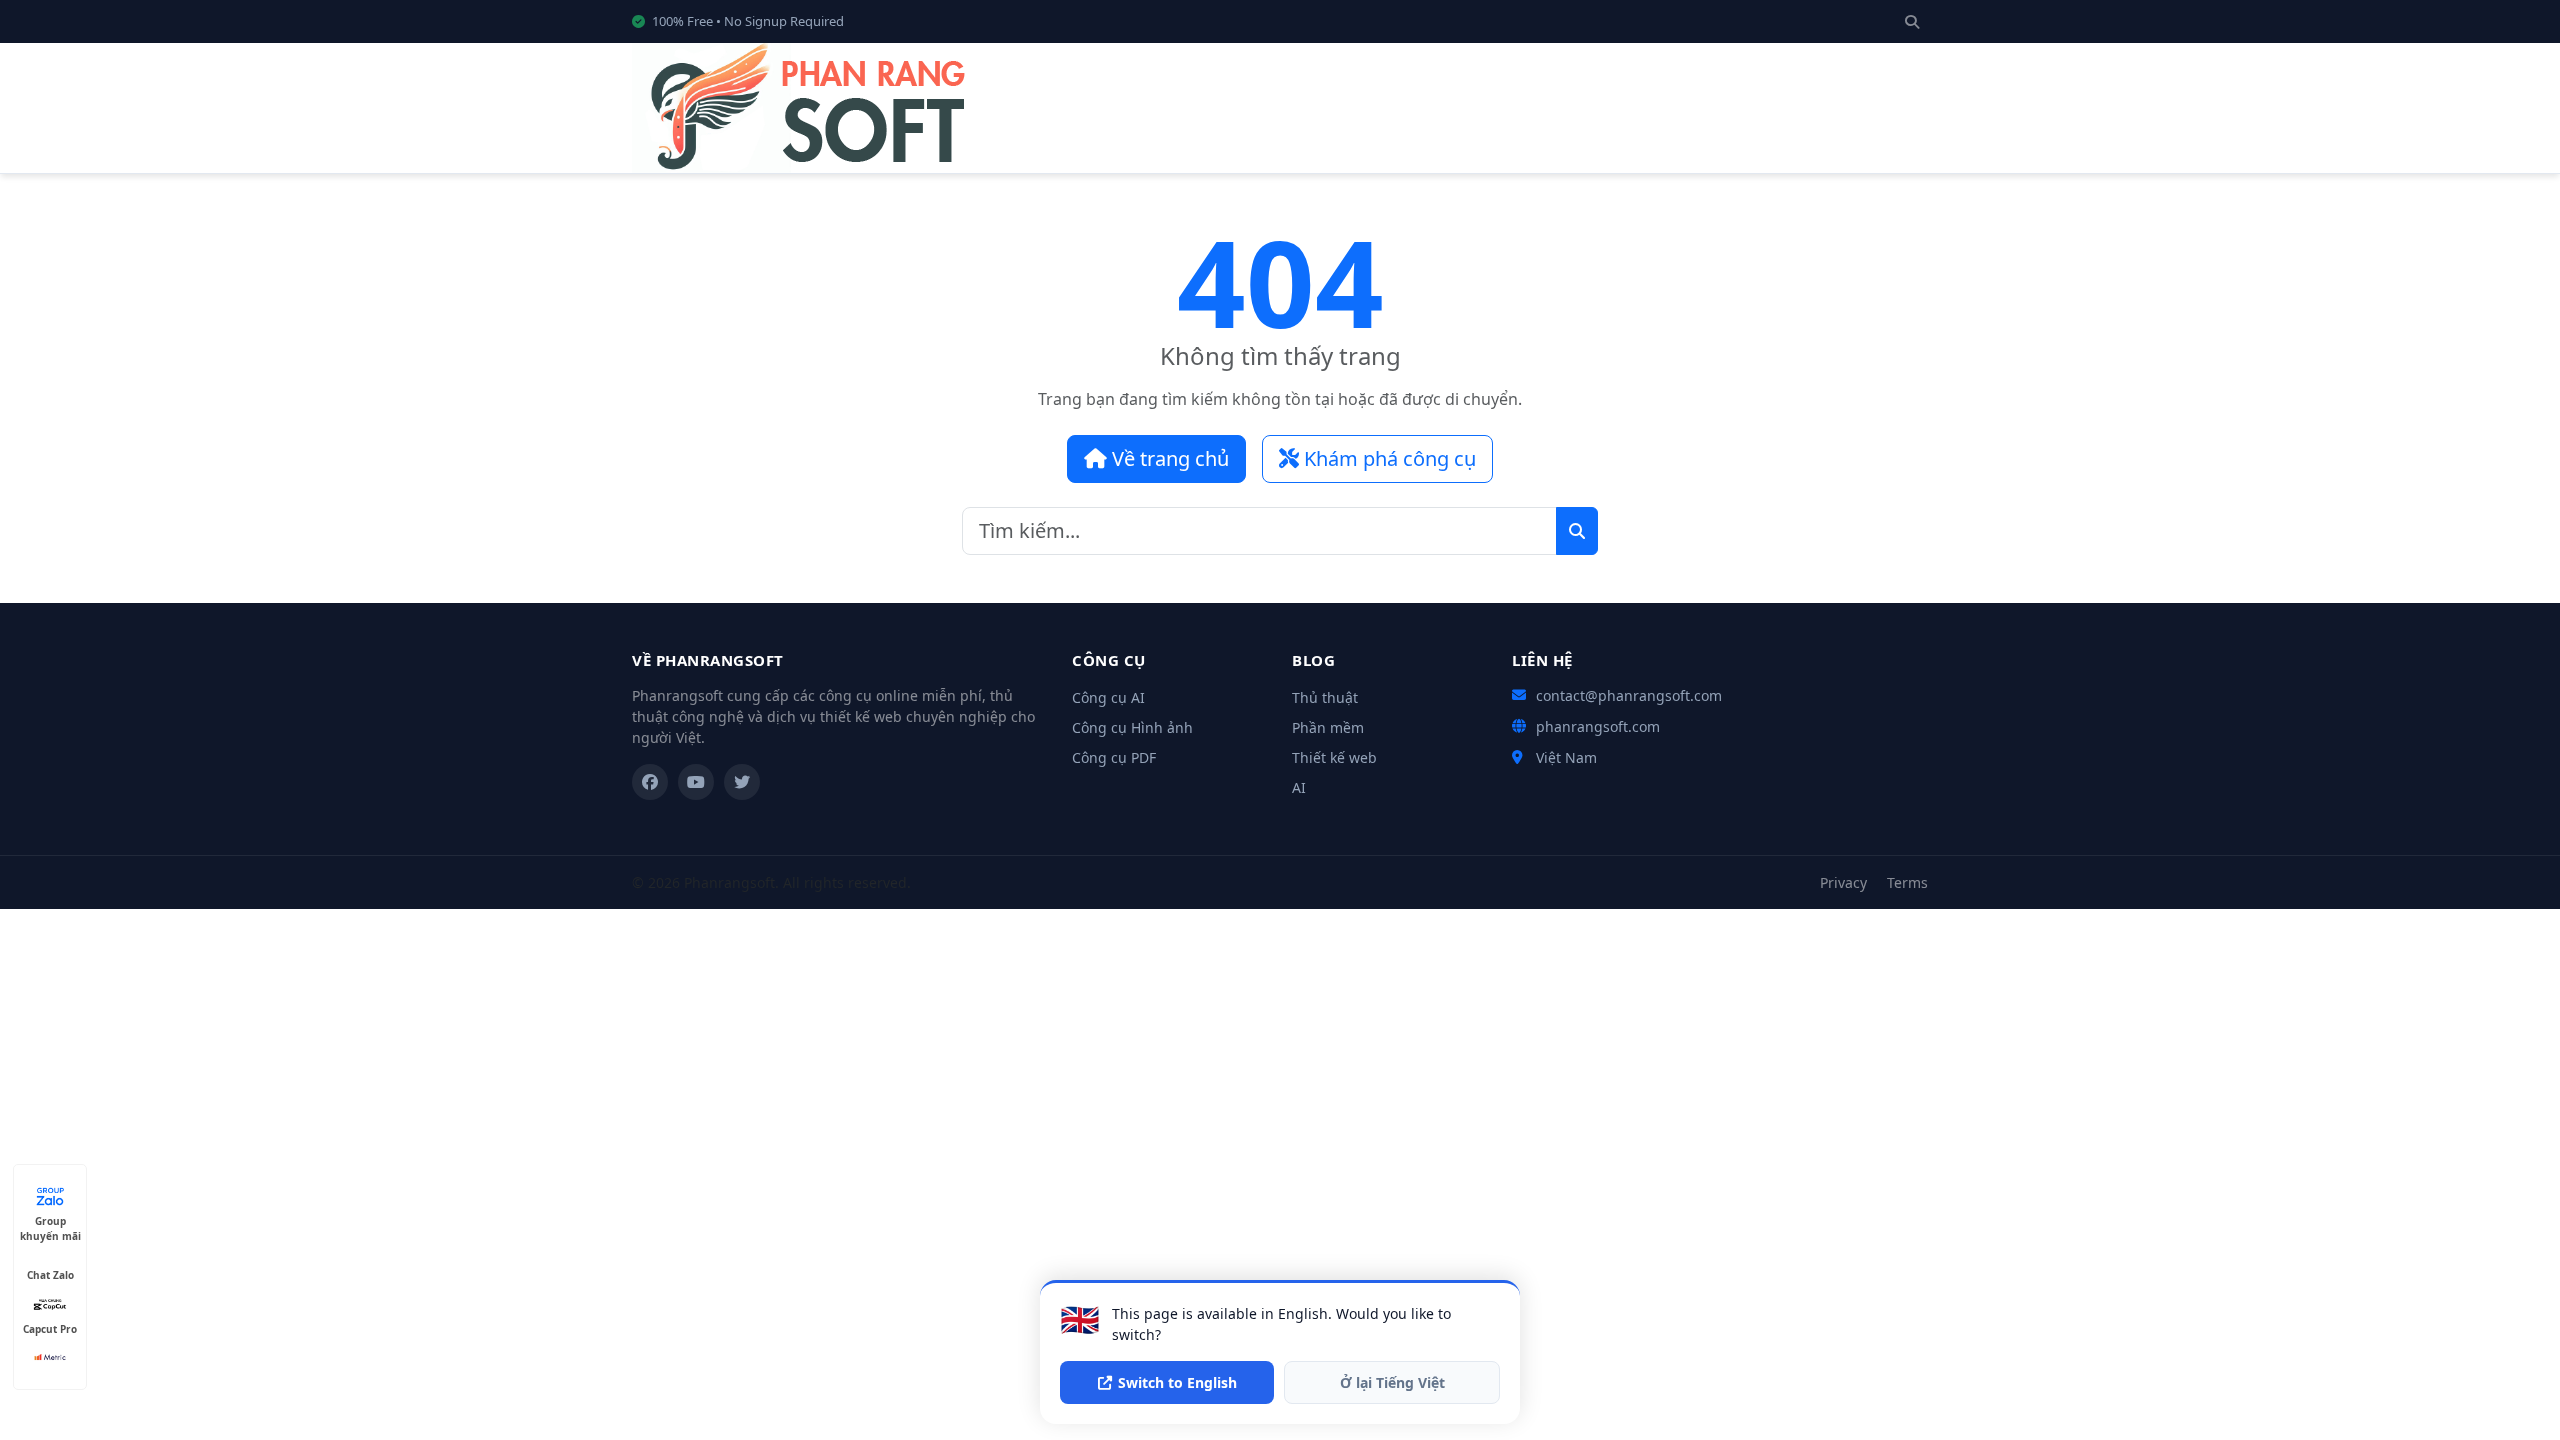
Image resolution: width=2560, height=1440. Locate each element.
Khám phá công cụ (1387, 458)
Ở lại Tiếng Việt (1392, 1382)
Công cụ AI (1108, 697)
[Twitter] (742, 782)
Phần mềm (1328, 727)
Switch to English (1177, 1382)
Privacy (1843, 882)
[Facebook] (650, 782)
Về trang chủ (1168, 458)
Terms (1907, 882)
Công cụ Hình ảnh (1132, 727)
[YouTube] (696, 782)
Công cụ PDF (1114, 757)
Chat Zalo (50, 1275)
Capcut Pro (50, 1329)
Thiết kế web (1334, 757)
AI (1299, 787)
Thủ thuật (1325, 697)
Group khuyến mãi (50, 1221)
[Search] (1912, 21)
